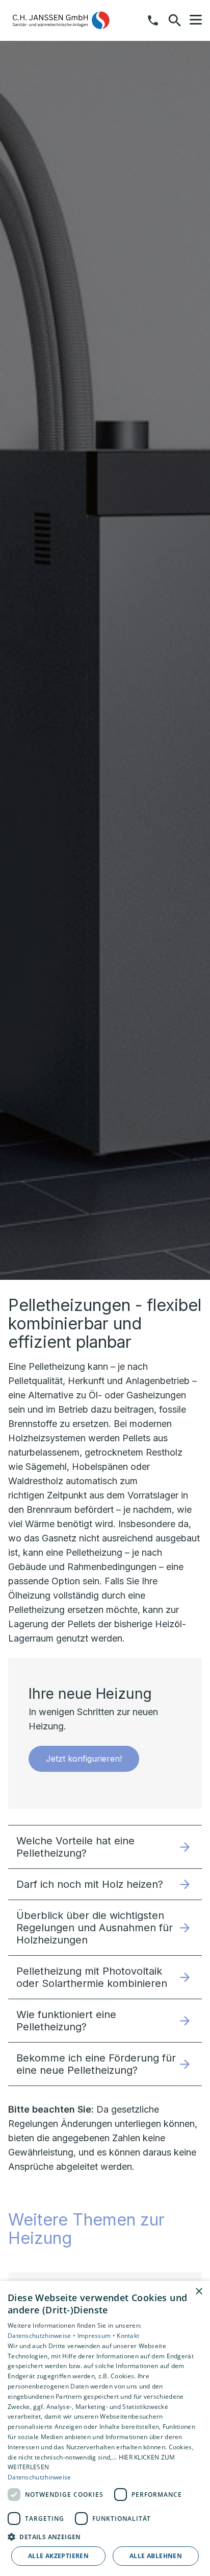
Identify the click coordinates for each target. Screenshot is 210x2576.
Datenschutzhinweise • (43, 2336)
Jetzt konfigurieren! (84, 1759)
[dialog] (105, 2428)
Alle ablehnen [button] (156, 2556)
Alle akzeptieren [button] (58, 2556)
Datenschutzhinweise (40, 2477)
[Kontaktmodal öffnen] (153, 20)
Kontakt (128, 2336)
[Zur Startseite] (61, 20)
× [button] (199, 2292)
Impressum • (97, 2336)
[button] (196, 20)
